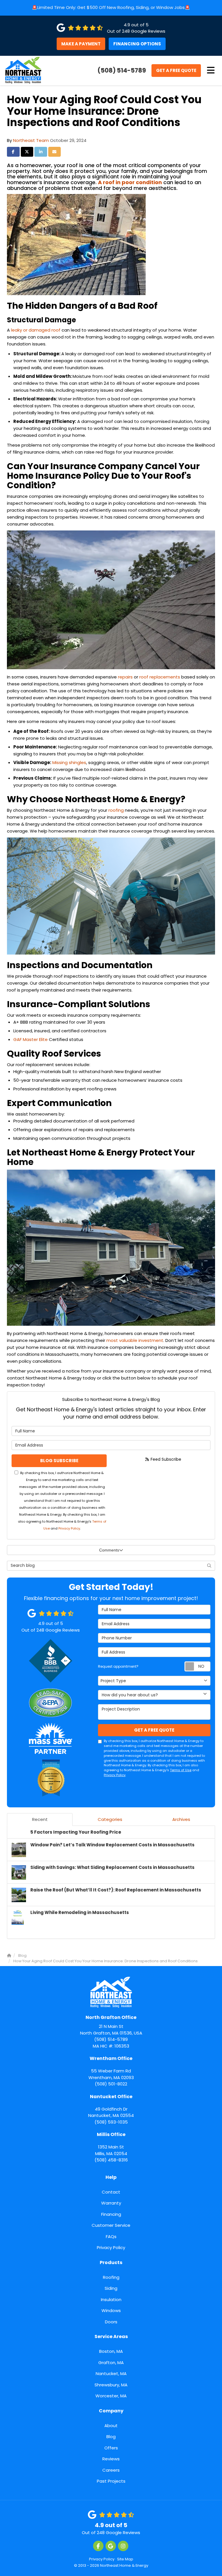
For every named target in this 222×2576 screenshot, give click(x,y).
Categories (110, 1819)
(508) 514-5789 (111, 2028)
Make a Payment (81, 44)
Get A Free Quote (176, 70)
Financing (111, 2214)
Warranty (111, 2203)
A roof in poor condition (130, 182)
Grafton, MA (111, 2363)
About (111, 2426)
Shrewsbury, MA (111, 2385)
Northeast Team (31, 140)
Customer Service (111, 2225)
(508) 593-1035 (111, 2109)
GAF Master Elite (30, 1039)
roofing (116, 810)
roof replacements (160, 677)
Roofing (111, 2277)
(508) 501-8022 (111, 2071)
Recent (40, 1819)
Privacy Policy (69, 1528)
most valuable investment (135, 1340)
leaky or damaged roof (36, 330)
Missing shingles (69, 762)
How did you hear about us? (130, 1695)
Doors (111, 2322)
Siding (111, 2288)
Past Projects (111, 2481)
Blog (111, 2437)
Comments (109, 1550)
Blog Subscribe (59, 1461)
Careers (111, 2470)
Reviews (111, 2459)
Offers (111, 2448)
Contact (111, 2192)
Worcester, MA (111, 2396)
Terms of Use (181, 1770)
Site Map (125, 2559)
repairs (125, 677)
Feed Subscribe (165, 1459)
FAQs (111, 2236)
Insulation (111, 2299)
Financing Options (137, 44)
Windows (111, 2310)
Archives (181, 1819)
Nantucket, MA (111, 2373)
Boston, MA (111, 2351)
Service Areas (111, 2336)
